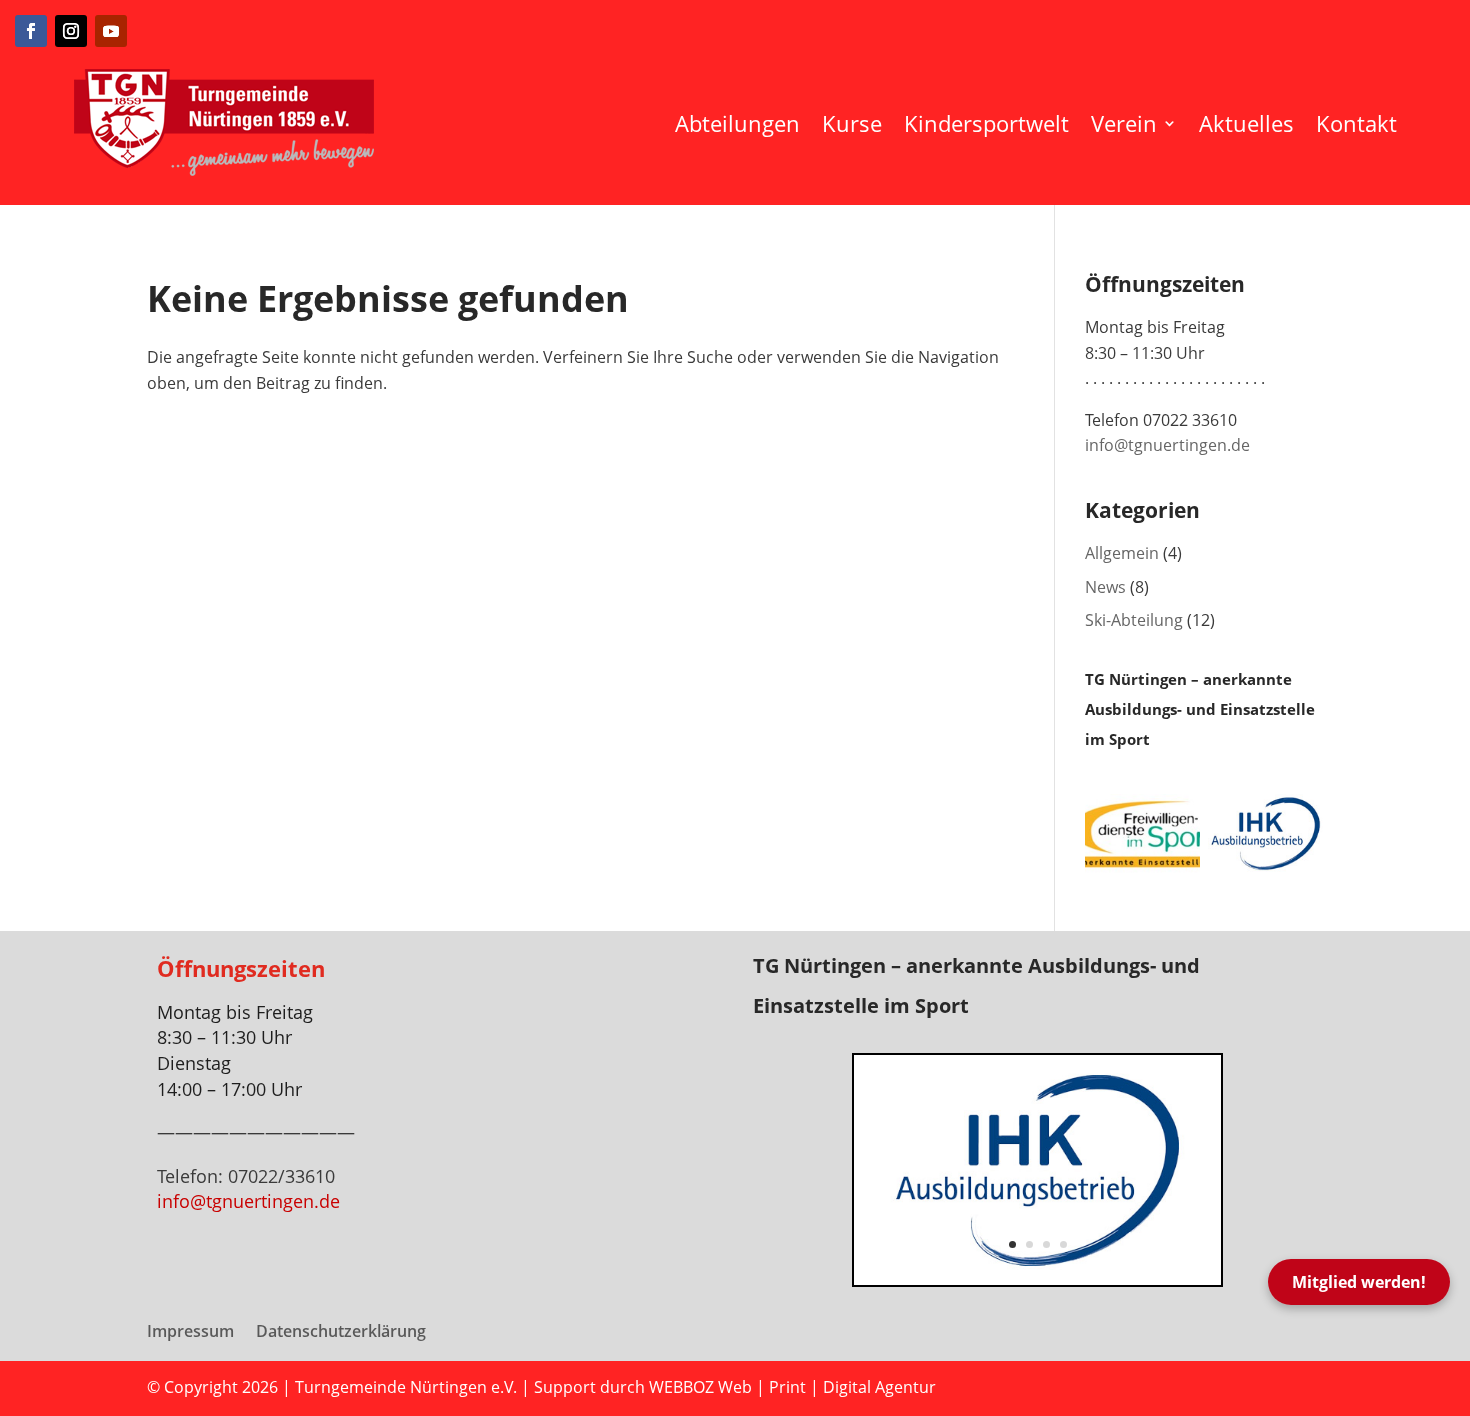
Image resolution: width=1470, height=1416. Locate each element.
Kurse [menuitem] (852, 123)
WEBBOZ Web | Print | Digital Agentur (792, 1387)
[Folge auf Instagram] (71, 31)
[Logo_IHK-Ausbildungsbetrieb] (1037, 1279)
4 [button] (1063, 1244)
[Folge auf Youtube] (111, 31)
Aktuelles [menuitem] (1246, 123)
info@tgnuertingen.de (1167, 445)
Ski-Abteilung (1134, 620)
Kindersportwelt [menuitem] (986, 123)
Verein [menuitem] (1124, 123)
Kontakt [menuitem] (1356, 123)
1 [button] (1012, 1244)
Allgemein (1122, 553)
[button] (854, 1170)
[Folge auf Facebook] (31, 31)
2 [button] (1029, 1244)
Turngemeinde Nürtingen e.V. (408, 1387)
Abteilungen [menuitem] (737, 123)
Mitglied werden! (1359, 1282)
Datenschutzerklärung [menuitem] (341, 1333)
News (1105, 587)
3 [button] (1046, 1244)
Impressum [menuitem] (190, 1333)
